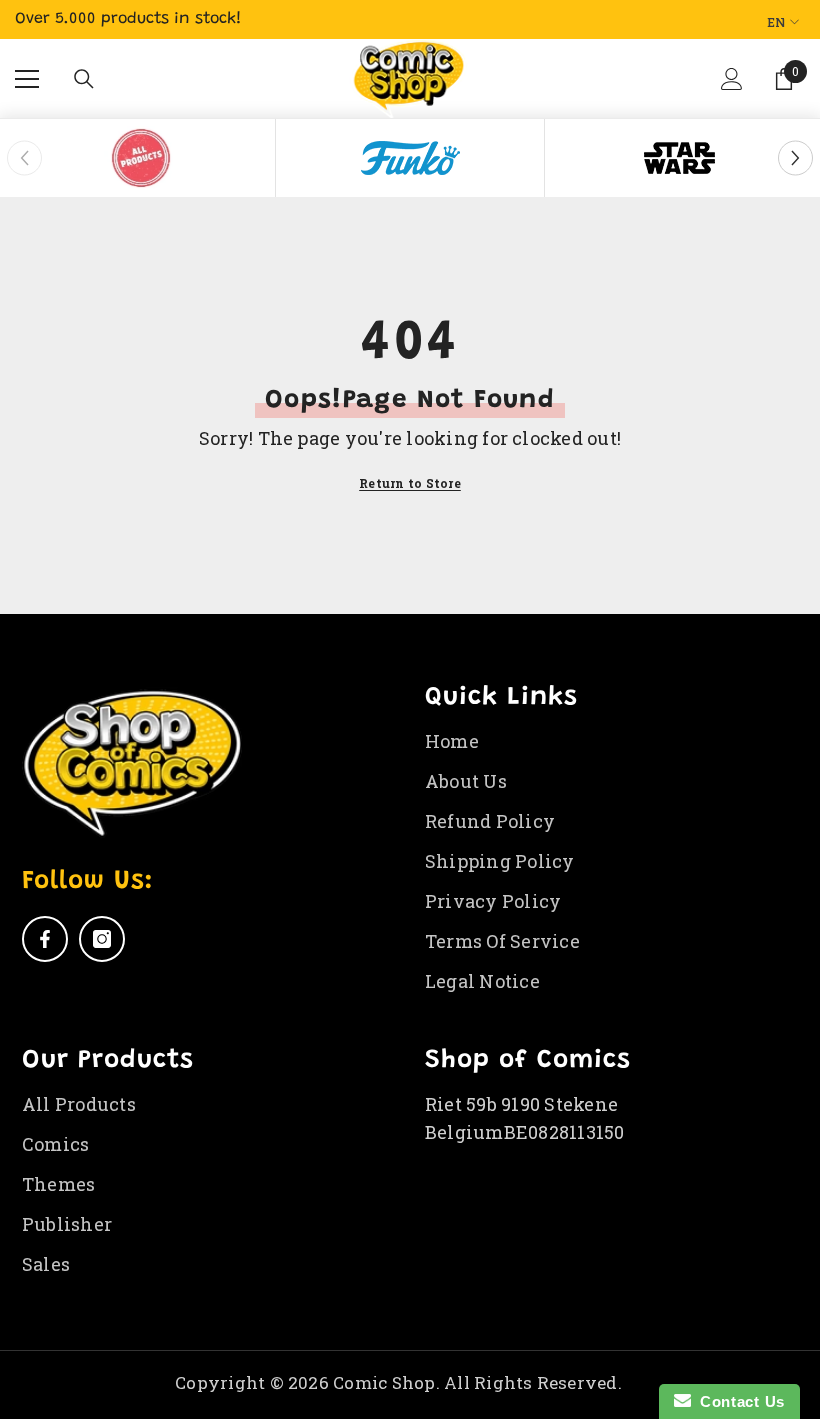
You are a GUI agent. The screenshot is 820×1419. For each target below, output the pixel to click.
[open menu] (27, 79)
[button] (734, 94)
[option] (141, 158)
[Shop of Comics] (141, 158)
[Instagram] (102, 939)
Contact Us (738, 1401)
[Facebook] (45, 939)
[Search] (84, 79)
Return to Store (410, 483)
